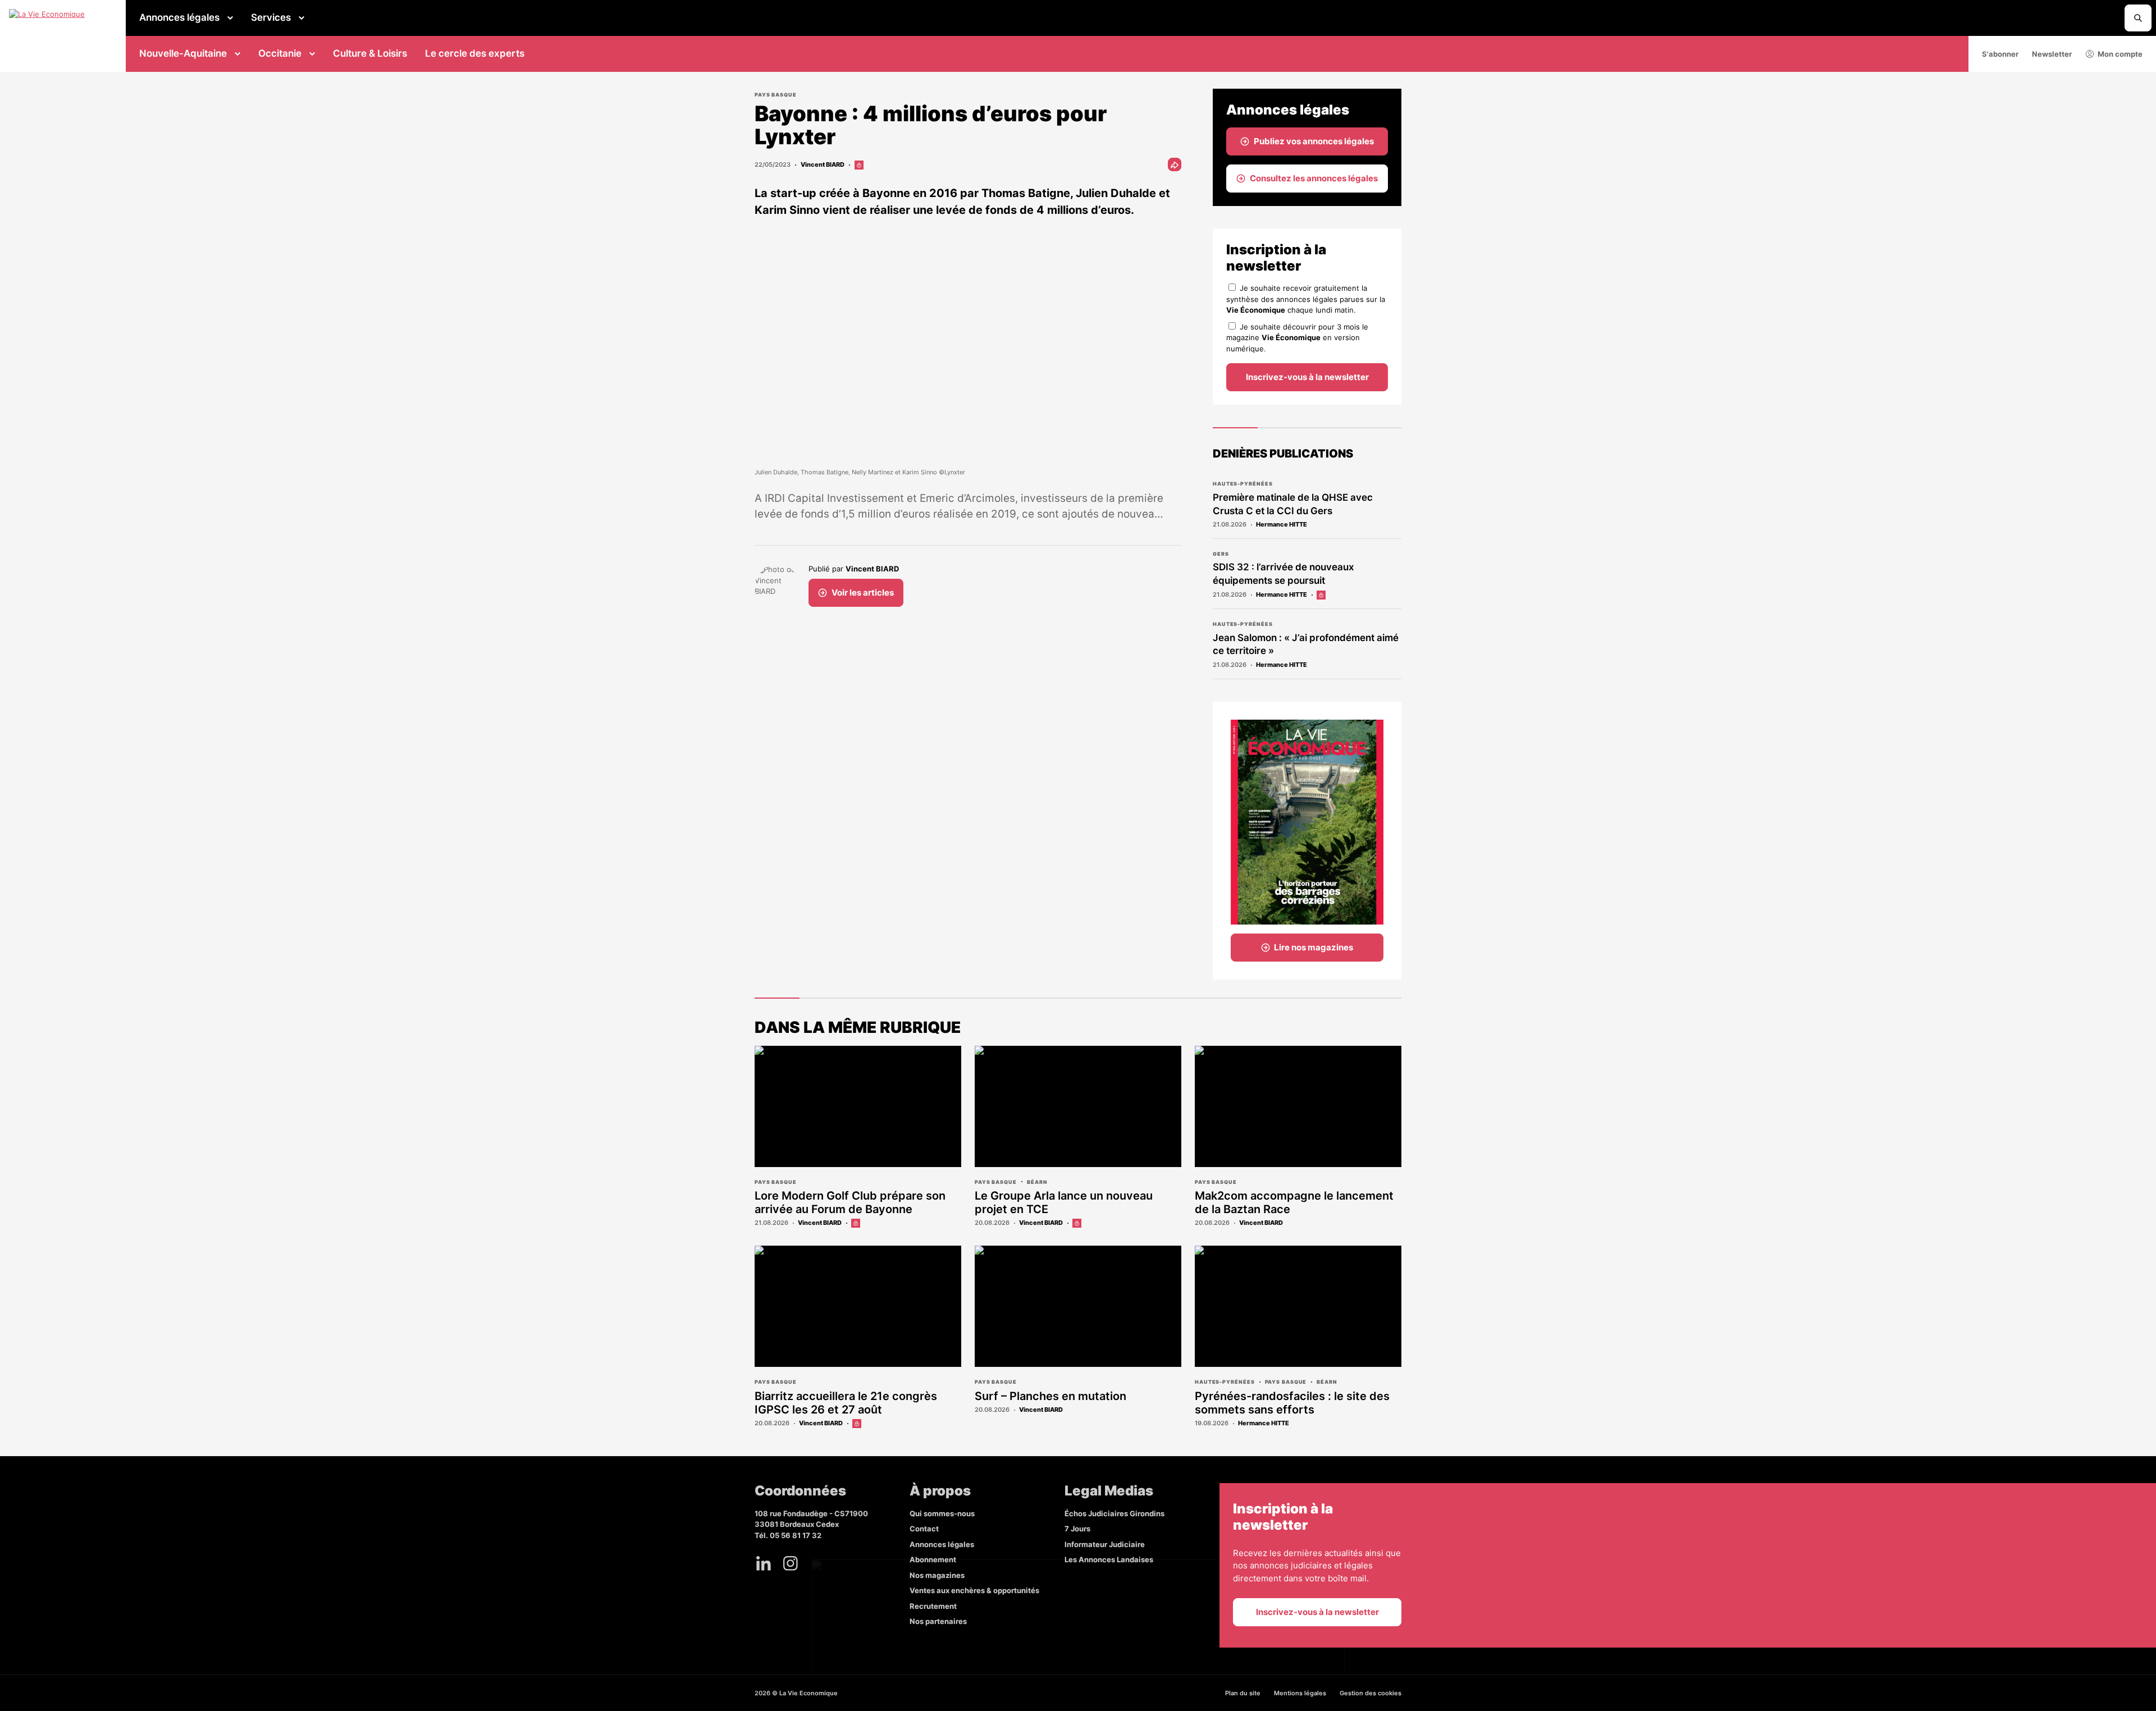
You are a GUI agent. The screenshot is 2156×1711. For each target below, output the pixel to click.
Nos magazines (937, 1575)
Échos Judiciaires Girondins (1114, 1513)
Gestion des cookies (1371, 1693)
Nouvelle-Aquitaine (183, 53)
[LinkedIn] (764, 1563)
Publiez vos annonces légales (1314, 141)
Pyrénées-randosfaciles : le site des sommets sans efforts (1292, 1403)
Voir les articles (863, 593)
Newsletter (2052, 54)
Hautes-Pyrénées (1243, 484)
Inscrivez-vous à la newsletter (1307, 377)
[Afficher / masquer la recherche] (2138, 18)
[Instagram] (791, 1563)
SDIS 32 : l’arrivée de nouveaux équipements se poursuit (1283, 574)
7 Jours (1077, 1529)
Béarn (1037, 1182)
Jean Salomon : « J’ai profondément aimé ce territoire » (1306, 644)
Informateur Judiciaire (1105, 1544)
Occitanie (280, 53)
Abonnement (933, 1559)
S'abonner (2000, 54)
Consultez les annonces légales (1314, 178)
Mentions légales (1300, 1693)
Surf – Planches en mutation (1050, 1396)
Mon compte (2120, 54)
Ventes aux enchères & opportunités (974, 1590)
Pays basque (776, 95)
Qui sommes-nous (942, 1513)
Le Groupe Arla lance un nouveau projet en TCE (1064, 1202)
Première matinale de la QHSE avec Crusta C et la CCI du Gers (1293, 504)
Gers (1221, 554)
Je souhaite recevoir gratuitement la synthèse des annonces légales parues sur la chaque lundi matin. (1306, 299)
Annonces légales (179, 17)
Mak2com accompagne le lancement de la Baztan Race (1294, 1202)
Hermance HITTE (1282, 524)
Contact (924, 1529)
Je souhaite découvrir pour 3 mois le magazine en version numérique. (1297, 338)
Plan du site (1243, 1693)
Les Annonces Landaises (1109, 1559)
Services (271, 17)
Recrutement (933, 1606)
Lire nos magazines (1314, 947)
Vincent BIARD (823, 164)
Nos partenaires (938, 1621)
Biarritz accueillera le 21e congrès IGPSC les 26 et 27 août (846, 1403)
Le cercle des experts (475, 53)
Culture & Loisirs (370, 53)
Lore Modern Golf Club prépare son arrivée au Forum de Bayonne (850, 1202)
